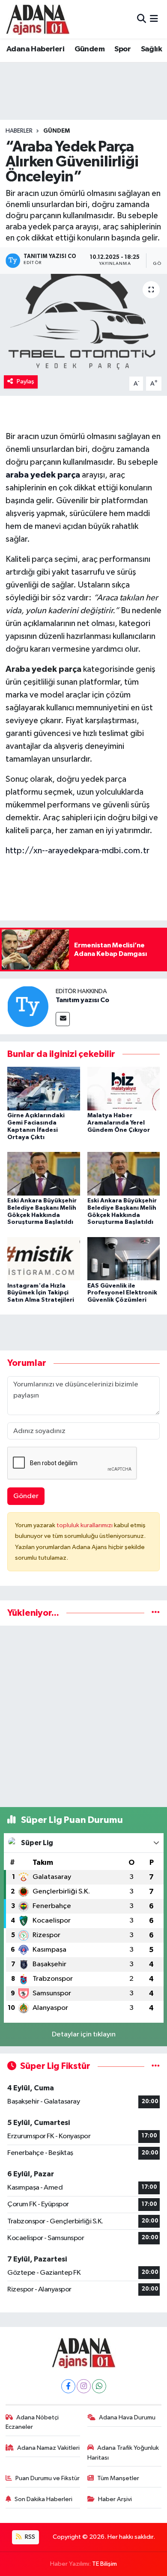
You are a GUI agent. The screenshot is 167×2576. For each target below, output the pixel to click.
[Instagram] (84, 2386)
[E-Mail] (63, 1019)
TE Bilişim (104, 2564)
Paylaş (25, 381)
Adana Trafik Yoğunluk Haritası (123, 2453)
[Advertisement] (83, 1716)
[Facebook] (68, 2386)
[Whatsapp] (99, 2386)
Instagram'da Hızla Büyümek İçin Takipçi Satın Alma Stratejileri (41, 1293)
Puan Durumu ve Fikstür (48, 2478)
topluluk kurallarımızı (85, 1525)
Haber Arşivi (115, 2499)
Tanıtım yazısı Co (82, 1000)
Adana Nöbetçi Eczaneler (32, 2422)
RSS (29, 2537)
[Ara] (142, 19)
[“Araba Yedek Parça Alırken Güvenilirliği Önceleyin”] (83, 323)
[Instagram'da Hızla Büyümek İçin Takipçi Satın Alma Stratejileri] (44, 1259)
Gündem (89, 49)
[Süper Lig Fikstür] (156, 2066)
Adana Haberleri (35, 49)
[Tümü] (156, 1613)
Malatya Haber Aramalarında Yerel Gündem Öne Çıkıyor (119, 1123)
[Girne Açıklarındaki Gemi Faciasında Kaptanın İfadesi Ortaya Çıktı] (44, 1088)
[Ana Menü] (154, 19)
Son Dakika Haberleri (43, 2499)
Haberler (19, 131)
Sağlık (151, 49)
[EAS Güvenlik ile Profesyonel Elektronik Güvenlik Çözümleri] (124, 1259)
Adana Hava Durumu (127, 2417)
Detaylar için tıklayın (84, 2034)
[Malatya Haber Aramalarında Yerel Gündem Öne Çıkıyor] (124, 1088)
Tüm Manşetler (118, 2478)
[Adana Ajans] (38, 19)
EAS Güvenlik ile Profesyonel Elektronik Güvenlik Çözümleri (122, 1293)
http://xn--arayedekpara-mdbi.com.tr (78, 851)
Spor (122, 49)
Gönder (26, 1496)
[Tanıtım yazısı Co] (28, 1006)
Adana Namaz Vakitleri (48, 2448)
